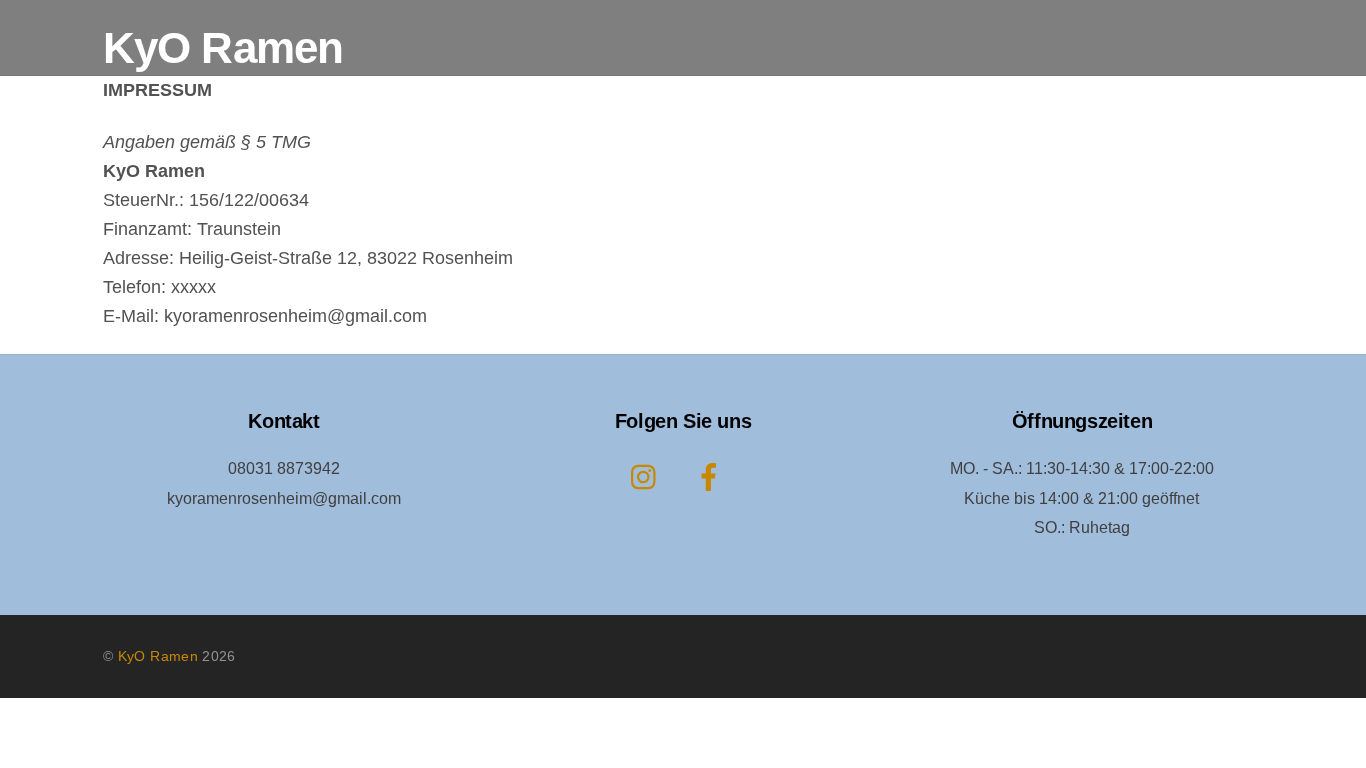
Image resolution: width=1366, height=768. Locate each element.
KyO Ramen (158, 656)
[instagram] (648, 477)
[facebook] (712, 477)
